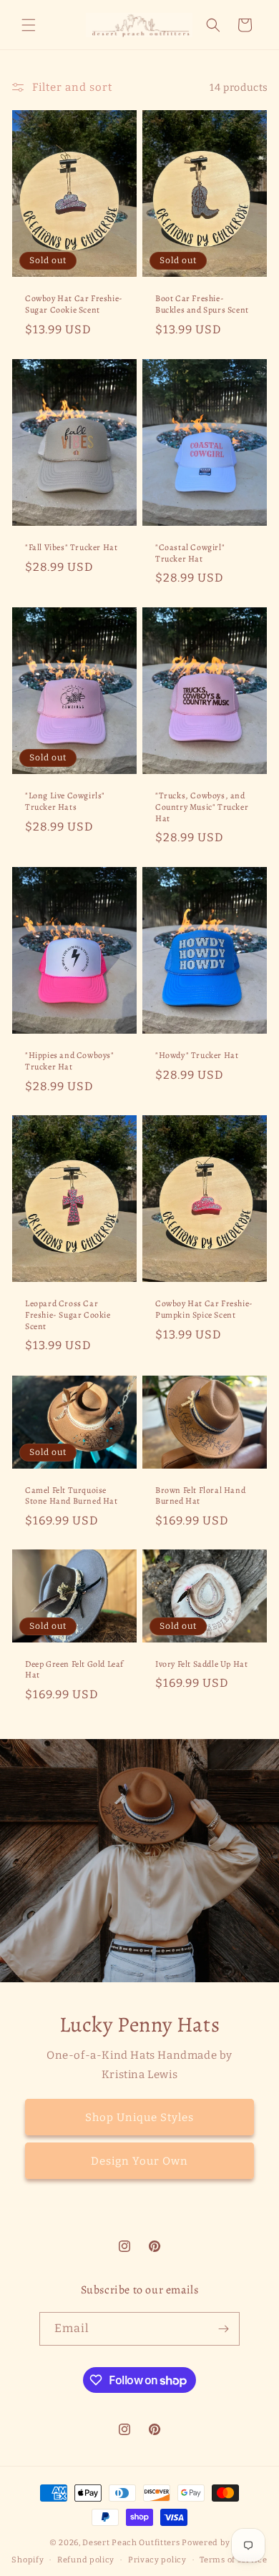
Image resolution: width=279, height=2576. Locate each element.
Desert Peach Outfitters (131, 2543)
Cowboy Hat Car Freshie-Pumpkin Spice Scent (204, 1310)
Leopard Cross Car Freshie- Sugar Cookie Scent (68, 1316)
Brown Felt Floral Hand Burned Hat (200, 1495)
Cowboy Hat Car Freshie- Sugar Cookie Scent (74, 304)
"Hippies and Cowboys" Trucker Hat (70, 1061)
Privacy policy (157, 2560)
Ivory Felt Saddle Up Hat (201, 1664)
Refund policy (86, 2560)
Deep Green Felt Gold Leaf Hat (74, 1670)
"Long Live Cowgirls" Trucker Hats (65, 802)
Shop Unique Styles (139, 2117)
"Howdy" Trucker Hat (197, 1056)
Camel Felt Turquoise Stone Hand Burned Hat (72, 1495)
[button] (29, 25)
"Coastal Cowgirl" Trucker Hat (190, 553)
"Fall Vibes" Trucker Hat (71, 548)
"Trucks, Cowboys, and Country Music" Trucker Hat (202, 807)
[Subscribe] (223, 2329)
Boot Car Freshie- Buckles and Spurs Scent (202, 304)
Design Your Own (139, 2160)
